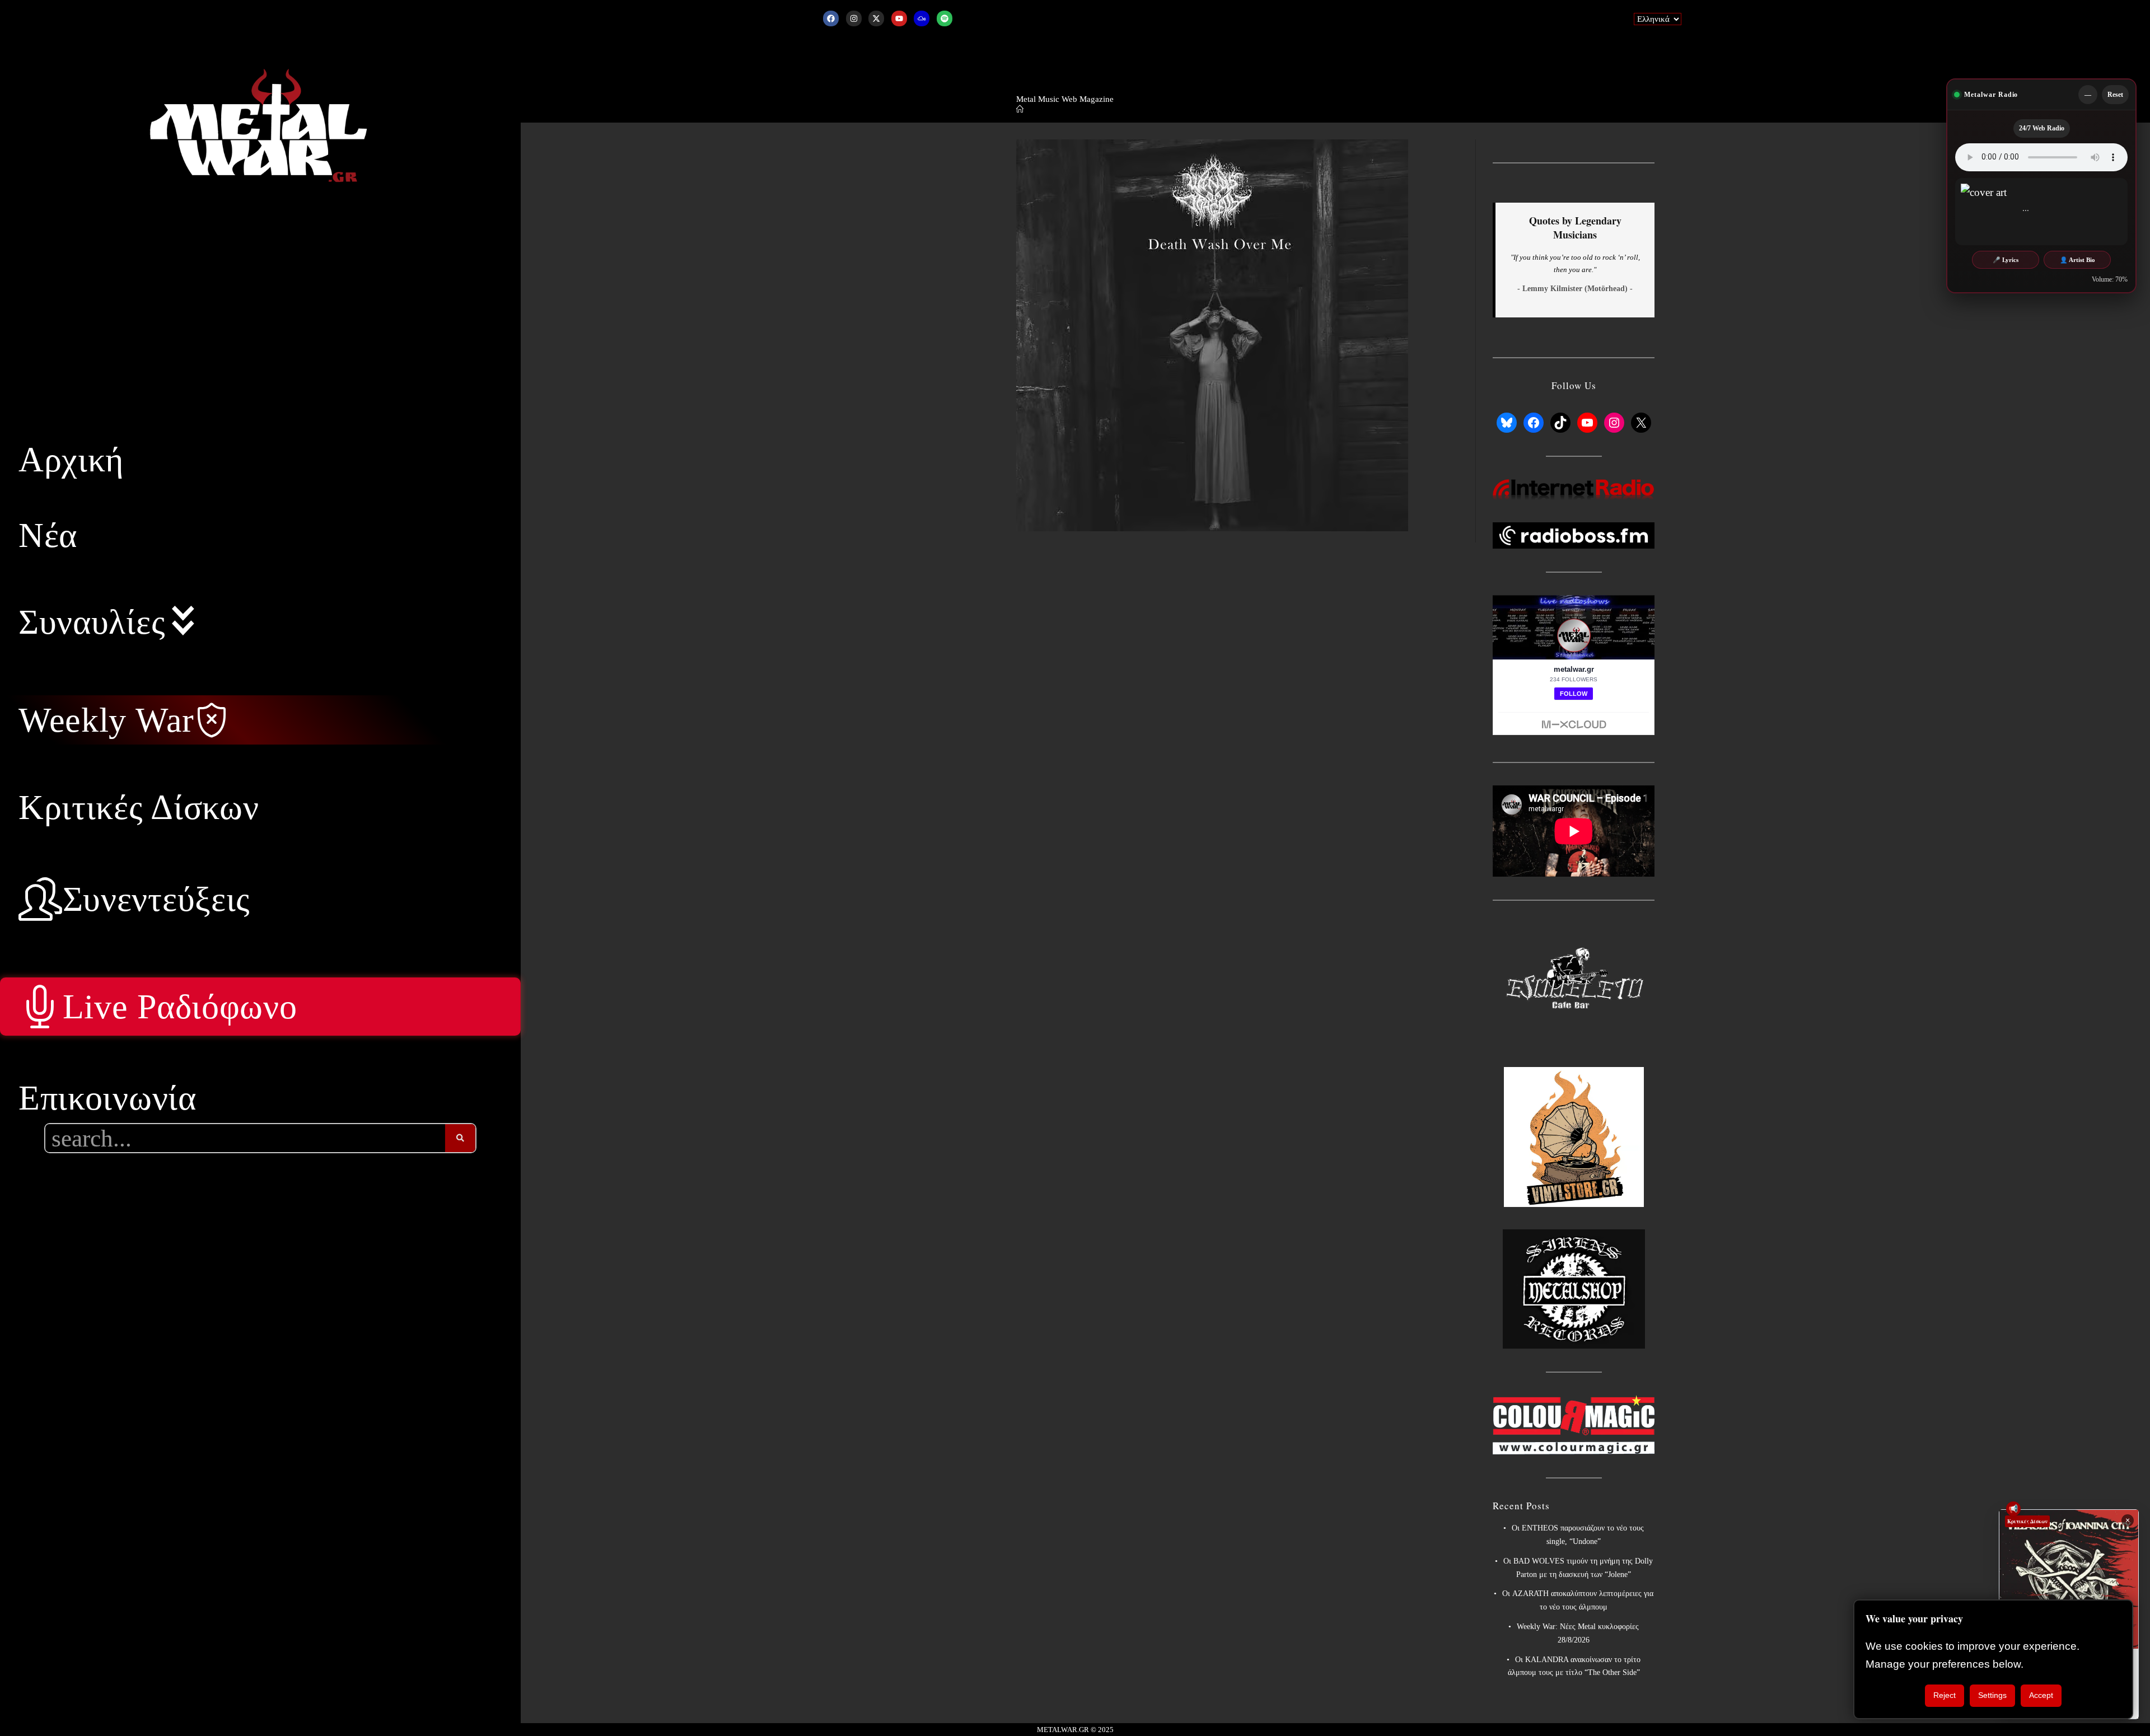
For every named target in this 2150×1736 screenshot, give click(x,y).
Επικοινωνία (107, 1098)
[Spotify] (945, 18)
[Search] (460, 1138)
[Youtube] (899, 18)
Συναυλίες (92, 622)
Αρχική (71, 460)
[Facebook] (831, 18)
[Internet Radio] (1574, 489)
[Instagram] (854, 18)
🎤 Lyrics (2006, 260)
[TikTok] (1560, 423)
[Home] (1020, 109)
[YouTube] (1587, 423)
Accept (2041, 1695)
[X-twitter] (876, 18)
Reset (2115, 95)
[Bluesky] (1507, 423)
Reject (1945, 1695)
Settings (1992, 1695)
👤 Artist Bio (2077, 260)
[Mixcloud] (922, 18)
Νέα (48, 535)
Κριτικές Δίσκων (139, 807)
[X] (1641, 423)
